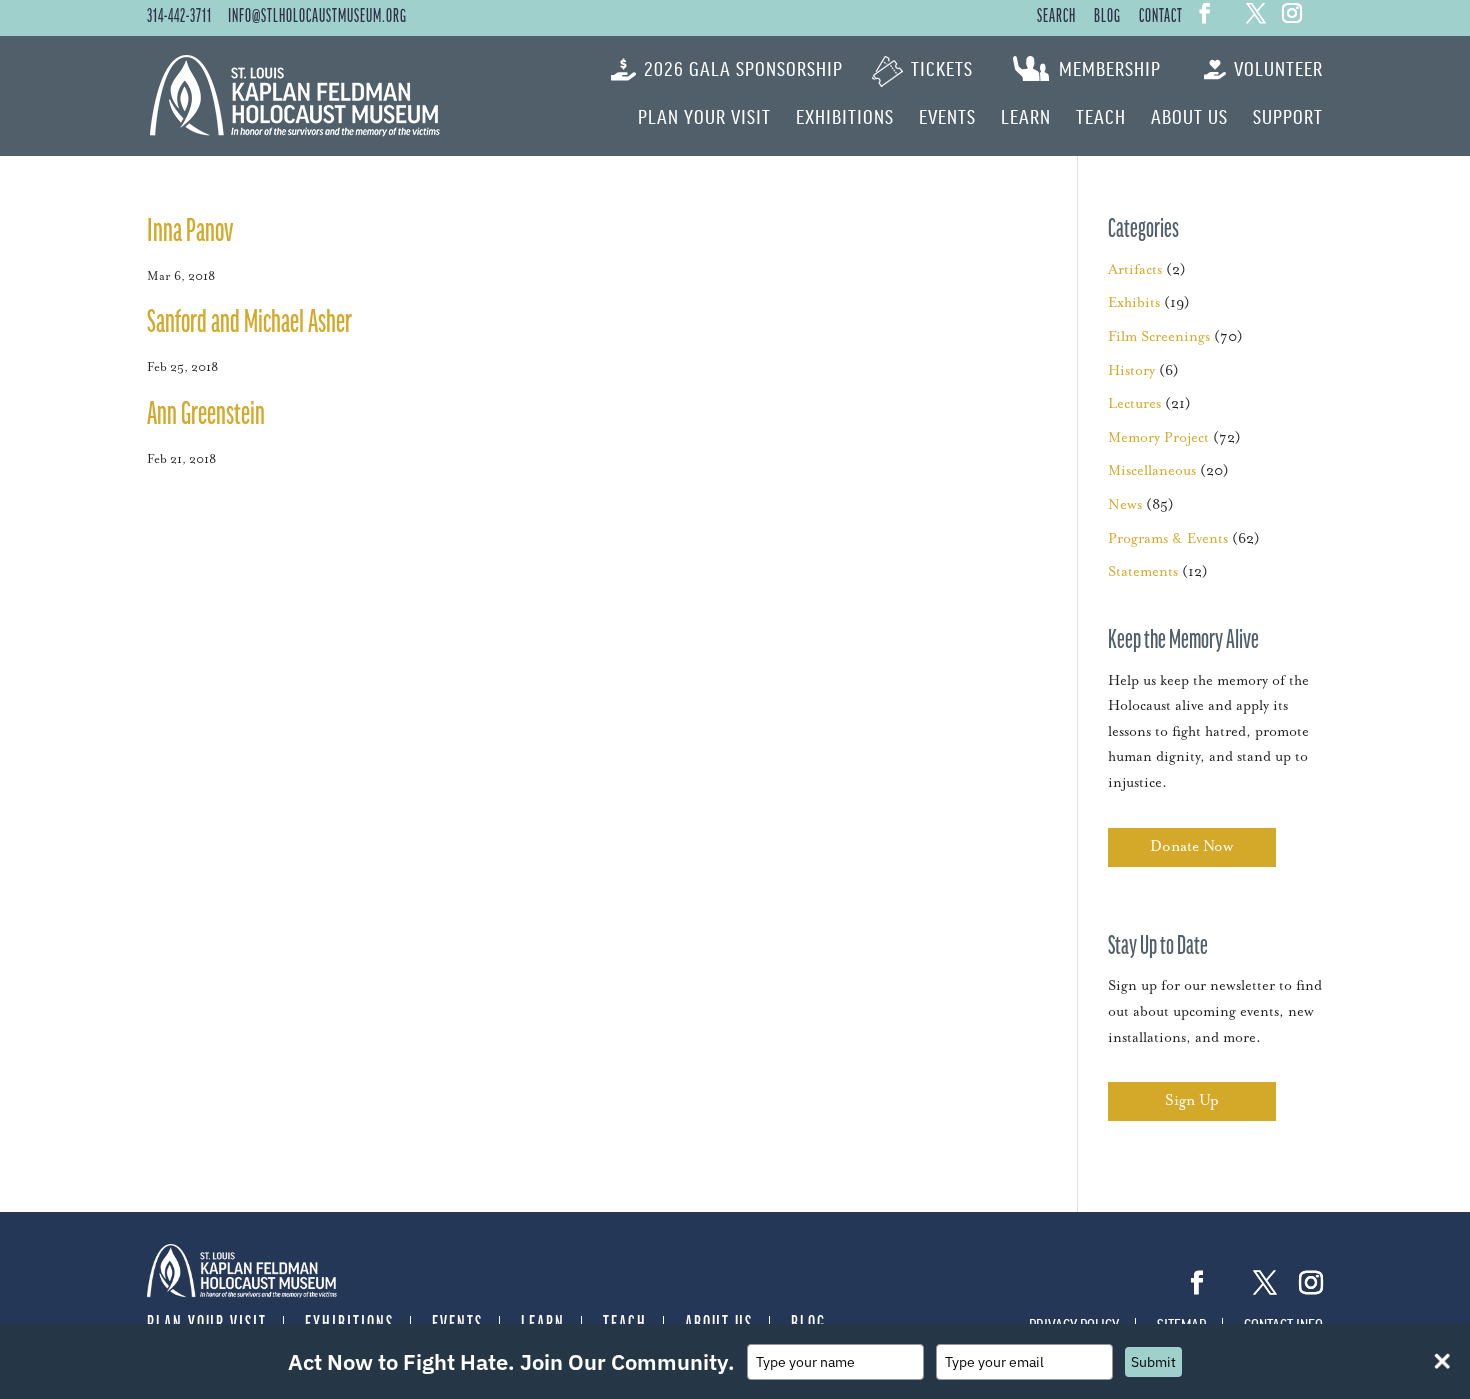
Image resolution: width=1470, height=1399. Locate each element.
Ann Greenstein (206, 415)
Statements (1143, 572)
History (1131, 371)
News (1125, 505)
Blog (1107, 17)
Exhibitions (845, 118)
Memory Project (1158, 438)
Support (1288, 118)
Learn (1026, 118)
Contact (1161, 17)
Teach (1101, 118)
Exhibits (1134, 303)
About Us (1189, 118)
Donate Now (1191, 846)
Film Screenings (1159, 337)
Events (947, 118)
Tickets (942, 70)
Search (1056, 17)
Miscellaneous (1152, 471)
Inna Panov (190, 232)
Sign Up (1192, 1100)
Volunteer (1278, 70)
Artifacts (1135, 270)
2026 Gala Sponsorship (743, 70)
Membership (1110, 70)
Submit (1153, 1362)
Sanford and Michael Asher (249, 323)
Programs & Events (1168, 539)
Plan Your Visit (704, 118)
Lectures (1134, 404)
